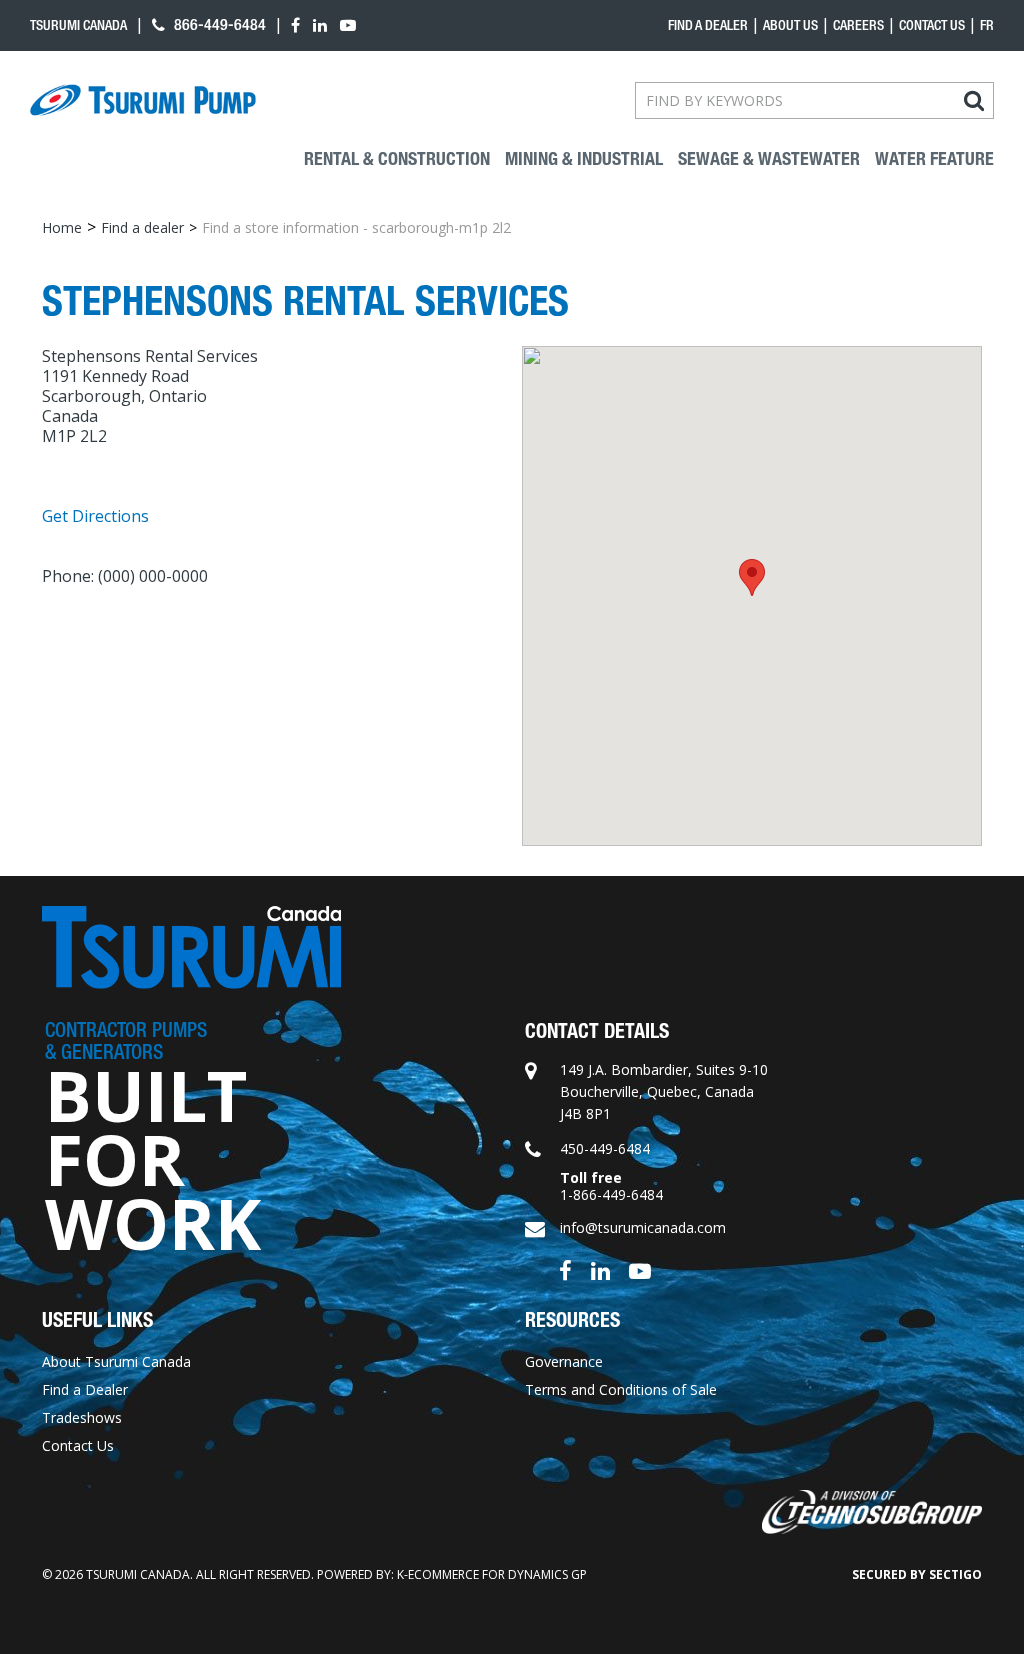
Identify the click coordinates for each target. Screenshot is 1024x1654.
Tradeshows (82, 1417)
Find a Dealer (85, 1389)
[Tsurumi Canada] (143, 100)
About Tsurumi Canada (116, 1361)
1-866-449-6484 (611, 1194)
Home (62, 227)
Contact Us (932, 25)
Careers (858, 25)
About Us (790, 25)
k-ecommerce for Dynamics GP (492, 1574)
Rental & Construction (397, 159)
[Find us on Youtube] (640, 1269)
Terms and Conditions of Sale (621, 1389)
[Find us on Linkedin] (600, 1269)
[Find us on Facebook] (565, 1269)
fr (987, 25)
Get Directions (95, 516)
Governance (564, 1361)
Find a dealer (708, 25)
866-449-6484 (218, 24)
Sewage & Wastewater (769, 159)
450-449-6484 (605, 1148)
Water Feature (934, 159)
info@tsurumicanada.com (643, 1227)
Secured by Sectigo (917, 1574)
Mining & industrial (584, 159)
